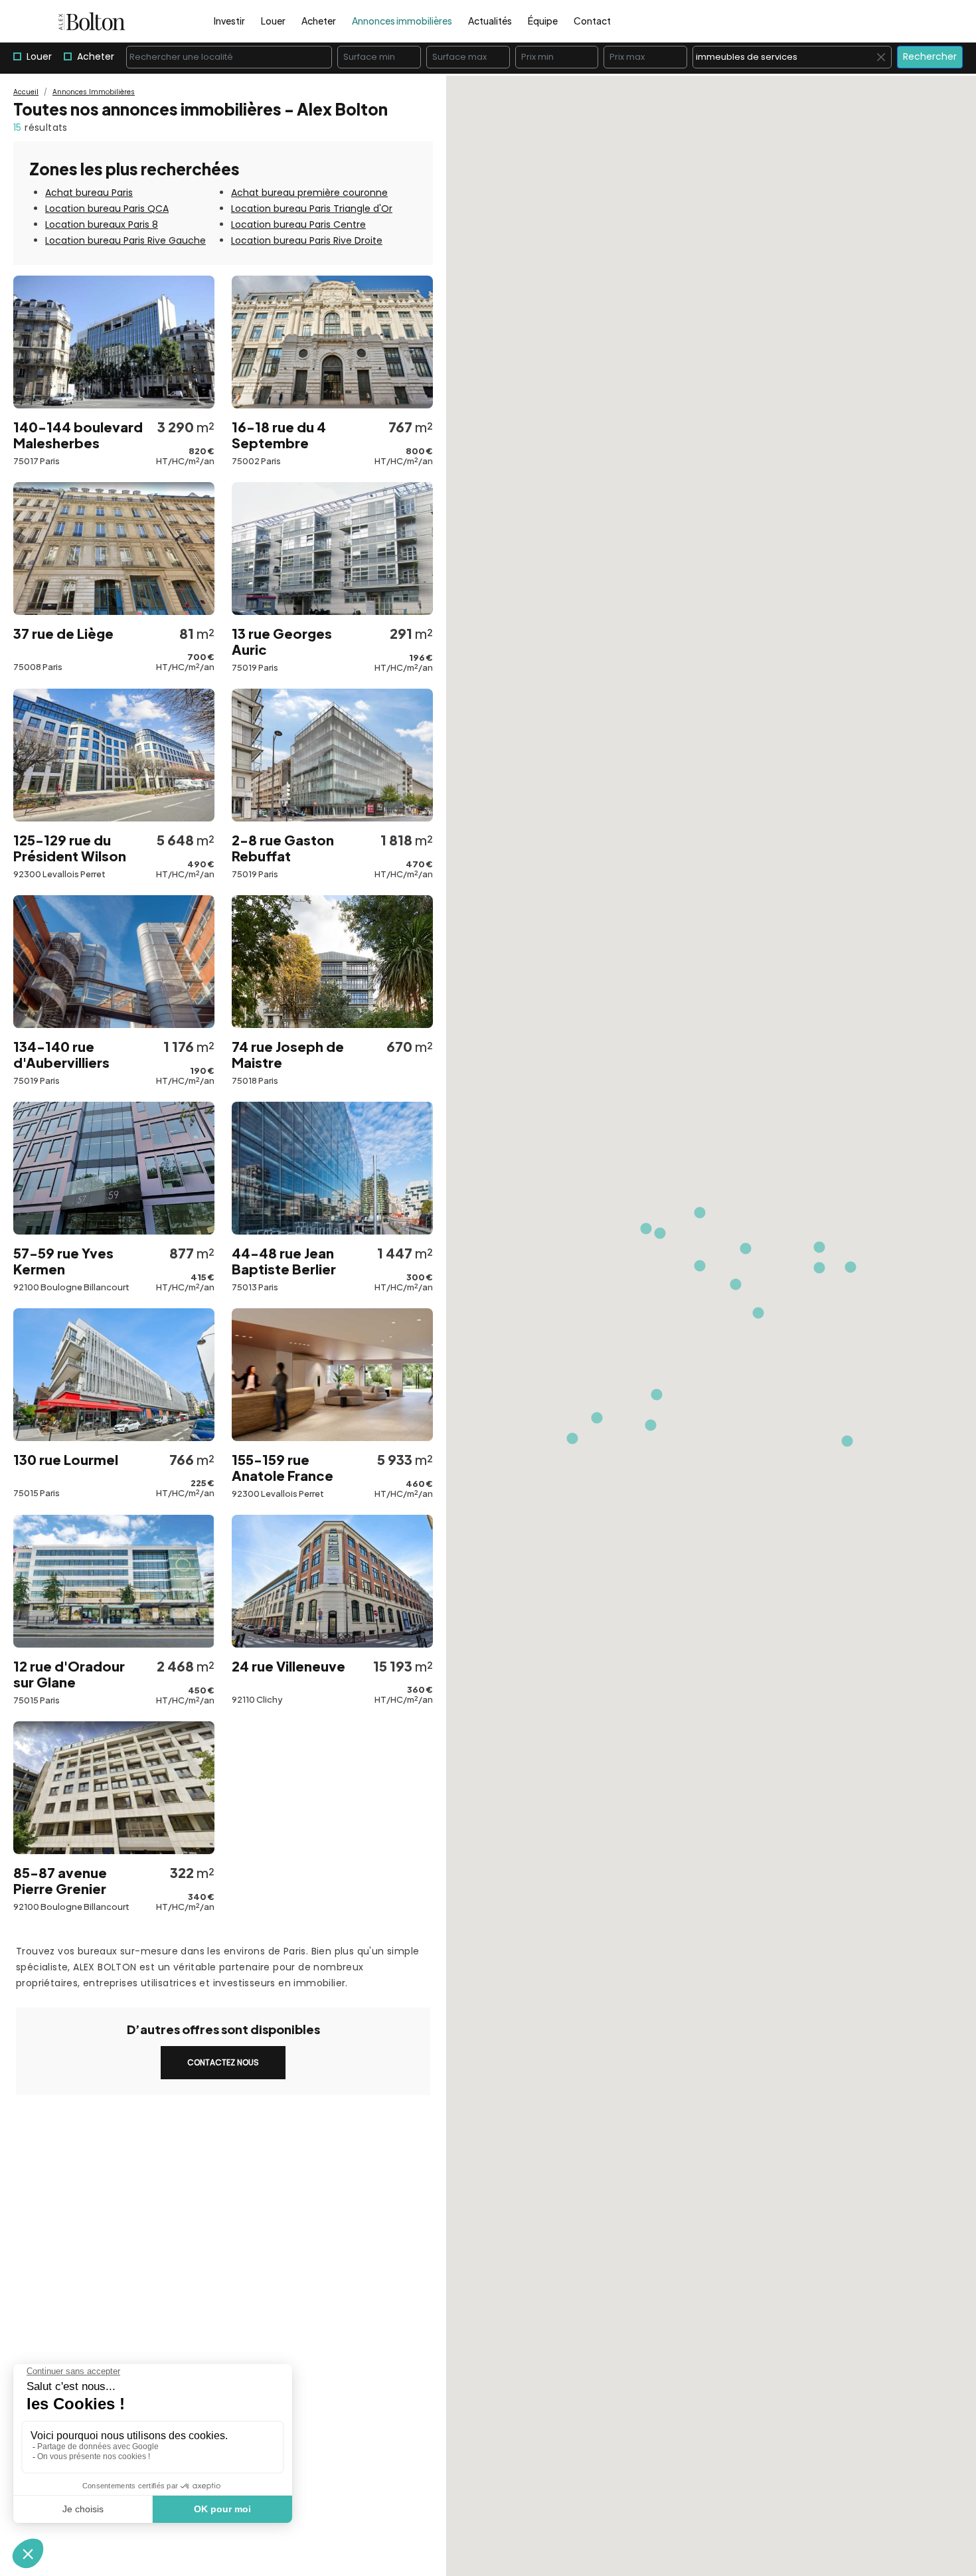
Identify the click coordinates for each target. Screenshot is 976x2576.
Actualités (490, 21)
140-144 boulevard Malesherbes (78, 435)
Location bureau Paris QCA (107, 209)
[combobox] (229, 57)
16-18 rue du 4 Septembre (279, 435)
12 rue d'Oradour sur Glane (69, 1674)
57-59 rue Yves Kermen (63, 1261)
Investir (229, 21)
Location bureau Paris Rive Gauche (125, 240)
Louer (273, 21)
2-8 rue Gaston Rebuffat (283, 848)
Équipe (543, 21)
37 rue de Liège (63, 634)
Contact (592, 21)
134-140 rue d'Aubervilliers (61, 1055)
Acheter (319, 21)
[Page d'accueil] (92, 21)
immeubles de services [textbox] (793, 57)
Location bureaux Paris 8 (102, 224)
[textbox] (229, 57)
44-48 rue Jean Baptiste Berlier (284, 1261)
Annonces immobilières (402, 21)
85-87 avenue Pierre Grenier (60, 1881)
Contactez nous (223, 2062)
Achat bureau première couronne (309, 193)
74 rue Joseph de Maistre (288, 1055)
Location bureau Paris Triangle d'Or (312, 209)
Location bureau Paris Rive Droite (307, 240)
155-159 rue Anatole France (283, 1468)
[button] (700, 1266)
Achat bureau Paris (89, 193)
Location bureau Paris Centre (298, 224)
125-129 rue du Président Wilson (70, 848)
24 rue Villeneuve (288, 1666)
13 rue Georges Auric (282, 642)
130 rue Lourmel (66, 1460)
